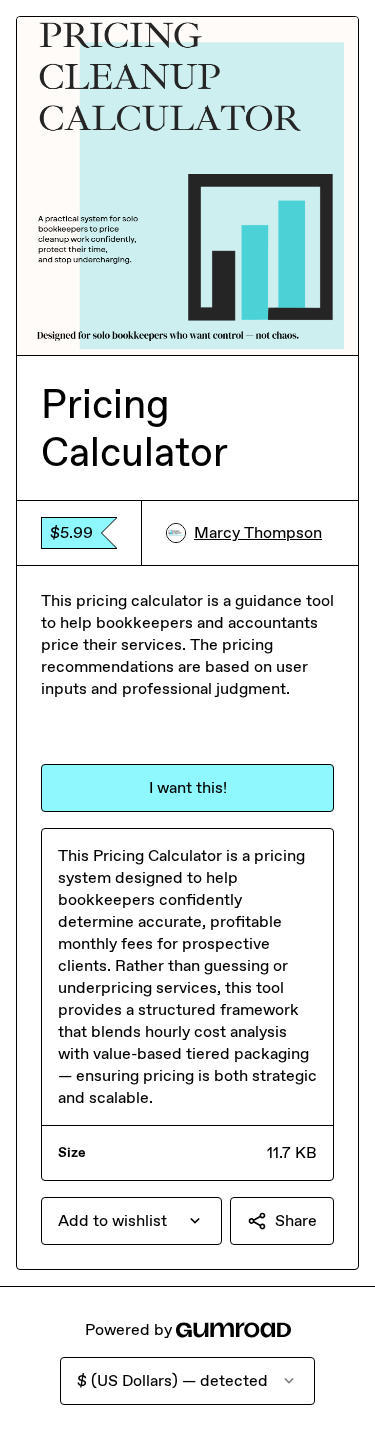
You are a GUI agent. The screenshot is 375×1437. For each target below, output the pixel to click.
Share (296, 1220)
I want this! (188, 787)
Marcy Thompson (258, 532)
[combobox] (131, 1221)
